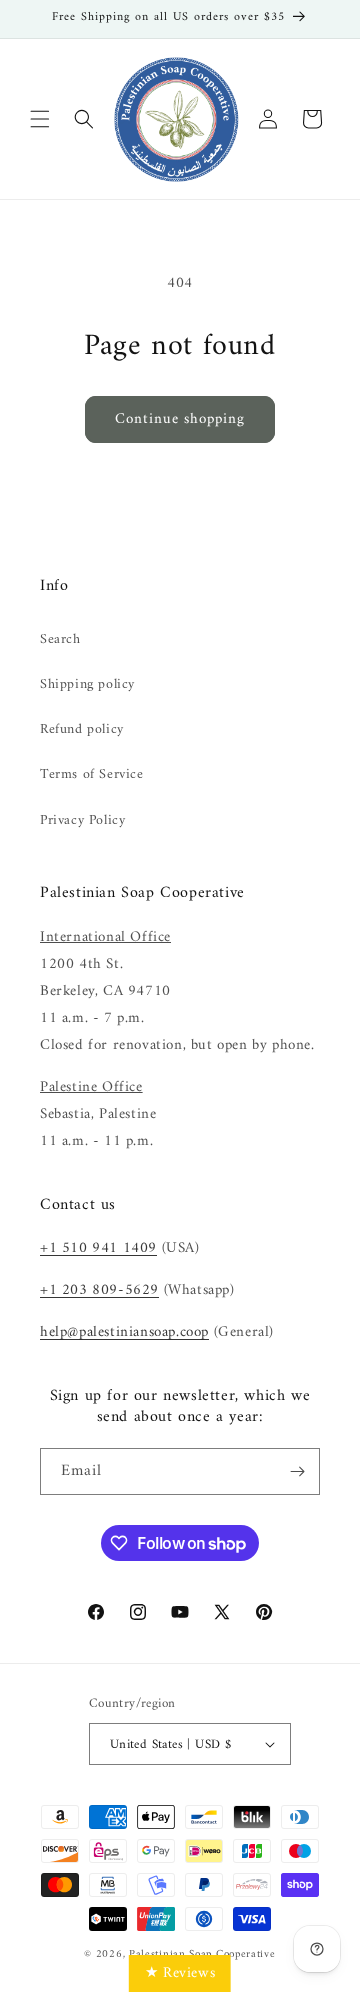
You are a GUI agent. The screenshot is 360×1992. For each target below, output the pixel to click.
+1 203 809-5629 (99, 1290)
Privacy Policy (82, 820)
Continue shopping (180, 419)
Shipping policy (87, 684)
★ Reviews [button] (180, 1973)
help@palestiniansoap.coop (124, 1332)
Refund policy (82, 729)
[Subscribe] (297, 1471)
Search (60, 639)
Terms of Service (92, 774)
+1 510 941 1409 (98, 1248)
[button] (40, 119)
